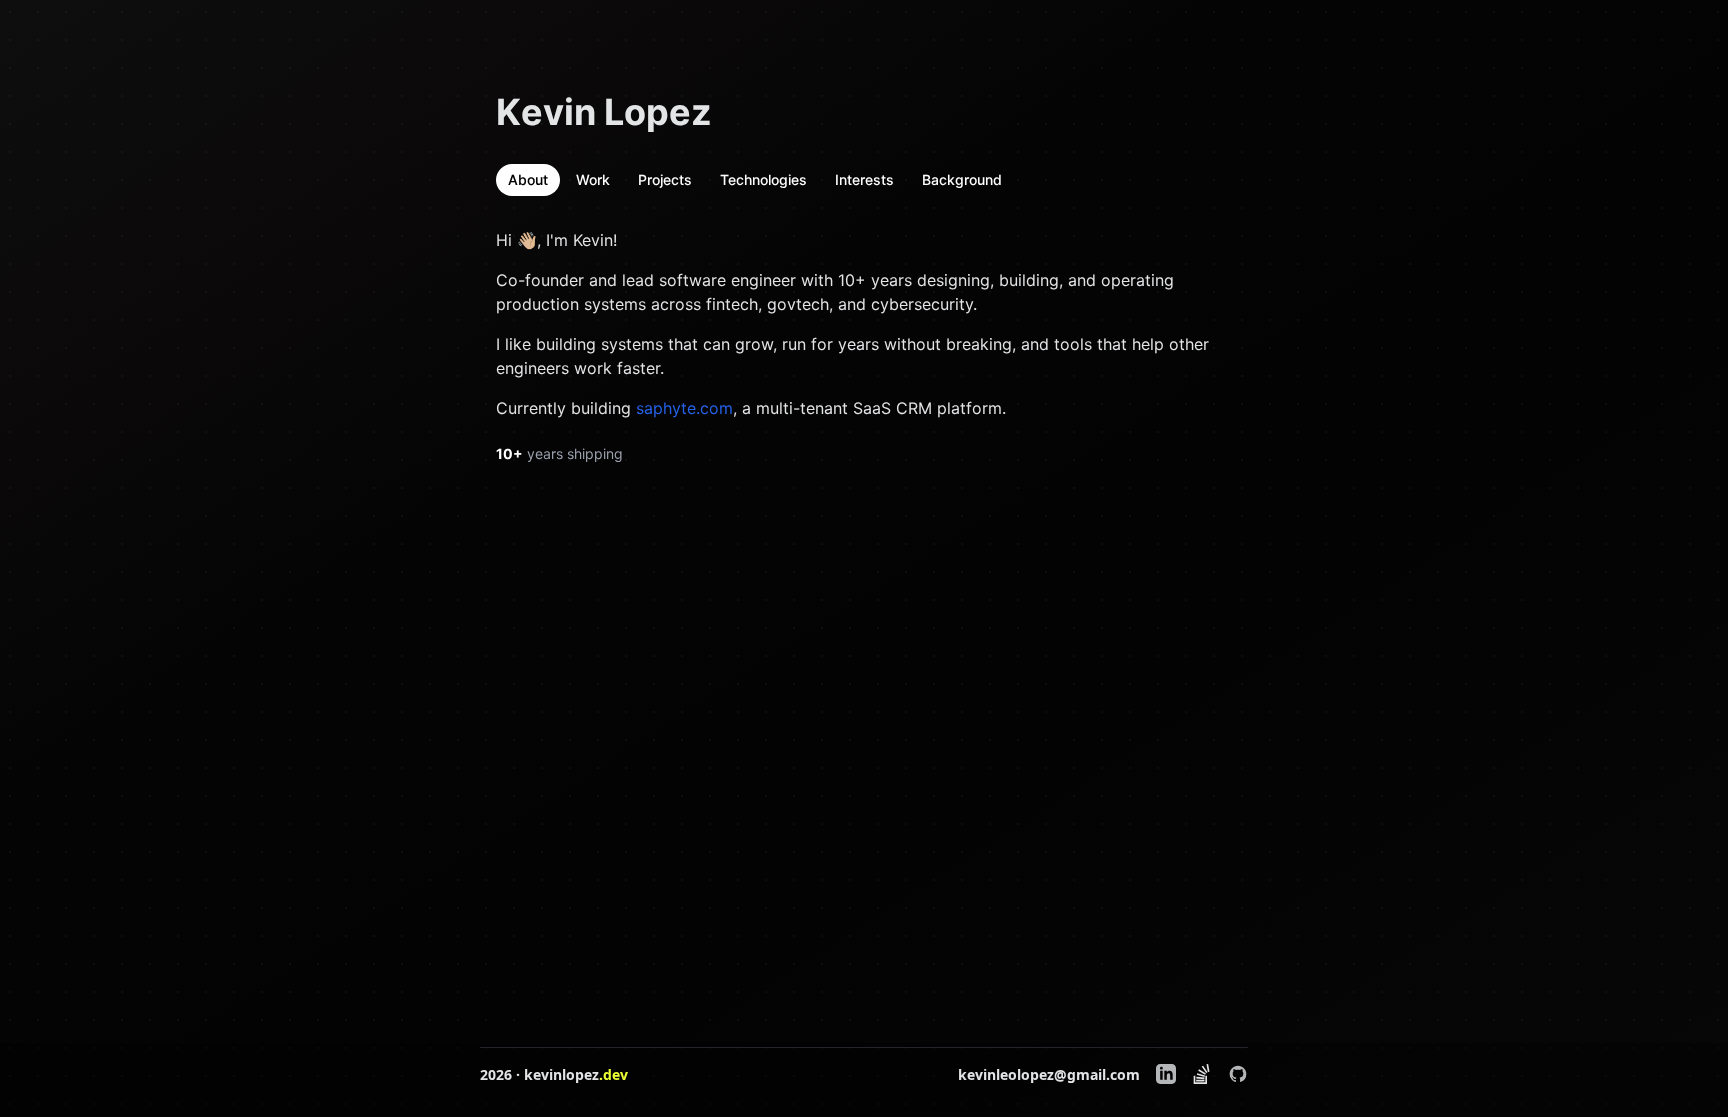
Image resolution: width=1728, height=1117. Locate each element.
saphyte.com (684, 408)
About (528, 179)
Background (962, 179)
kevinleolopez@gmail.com (1049, 1074)
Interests (864, 179)
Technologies (763, 179)
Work (593, 179)
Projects (665, 179)
